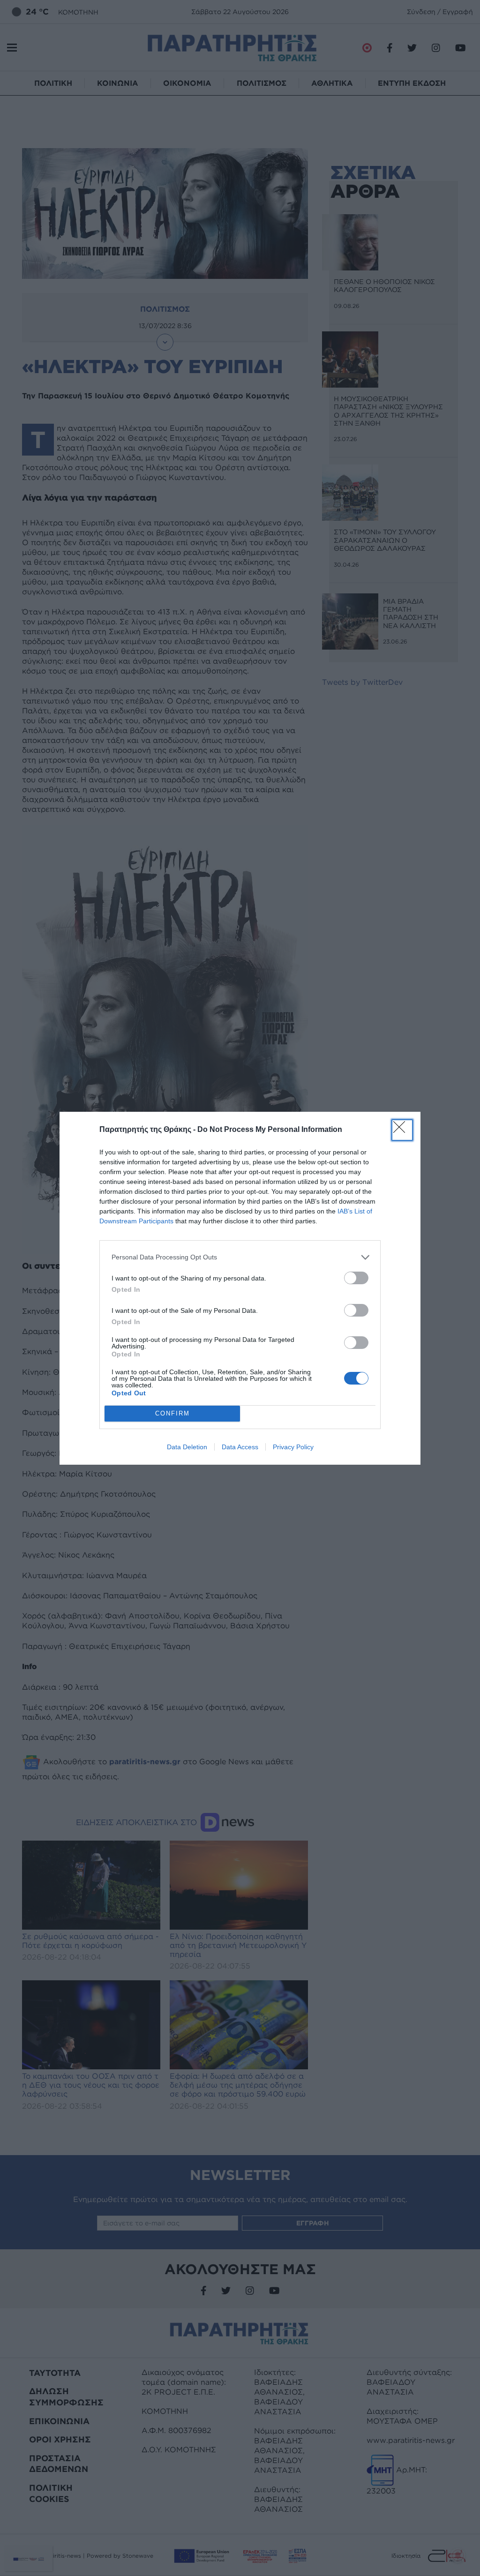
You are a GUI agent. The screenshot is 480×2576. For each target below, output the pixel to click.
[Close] (402, 1130)
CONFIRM (172, 1413)
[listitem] (240, 1257)
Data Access (240, 1447)
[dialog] (240, 1288)
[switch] (356, 1278)
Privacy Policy (293, 1447)
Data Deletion (187, 1447)
